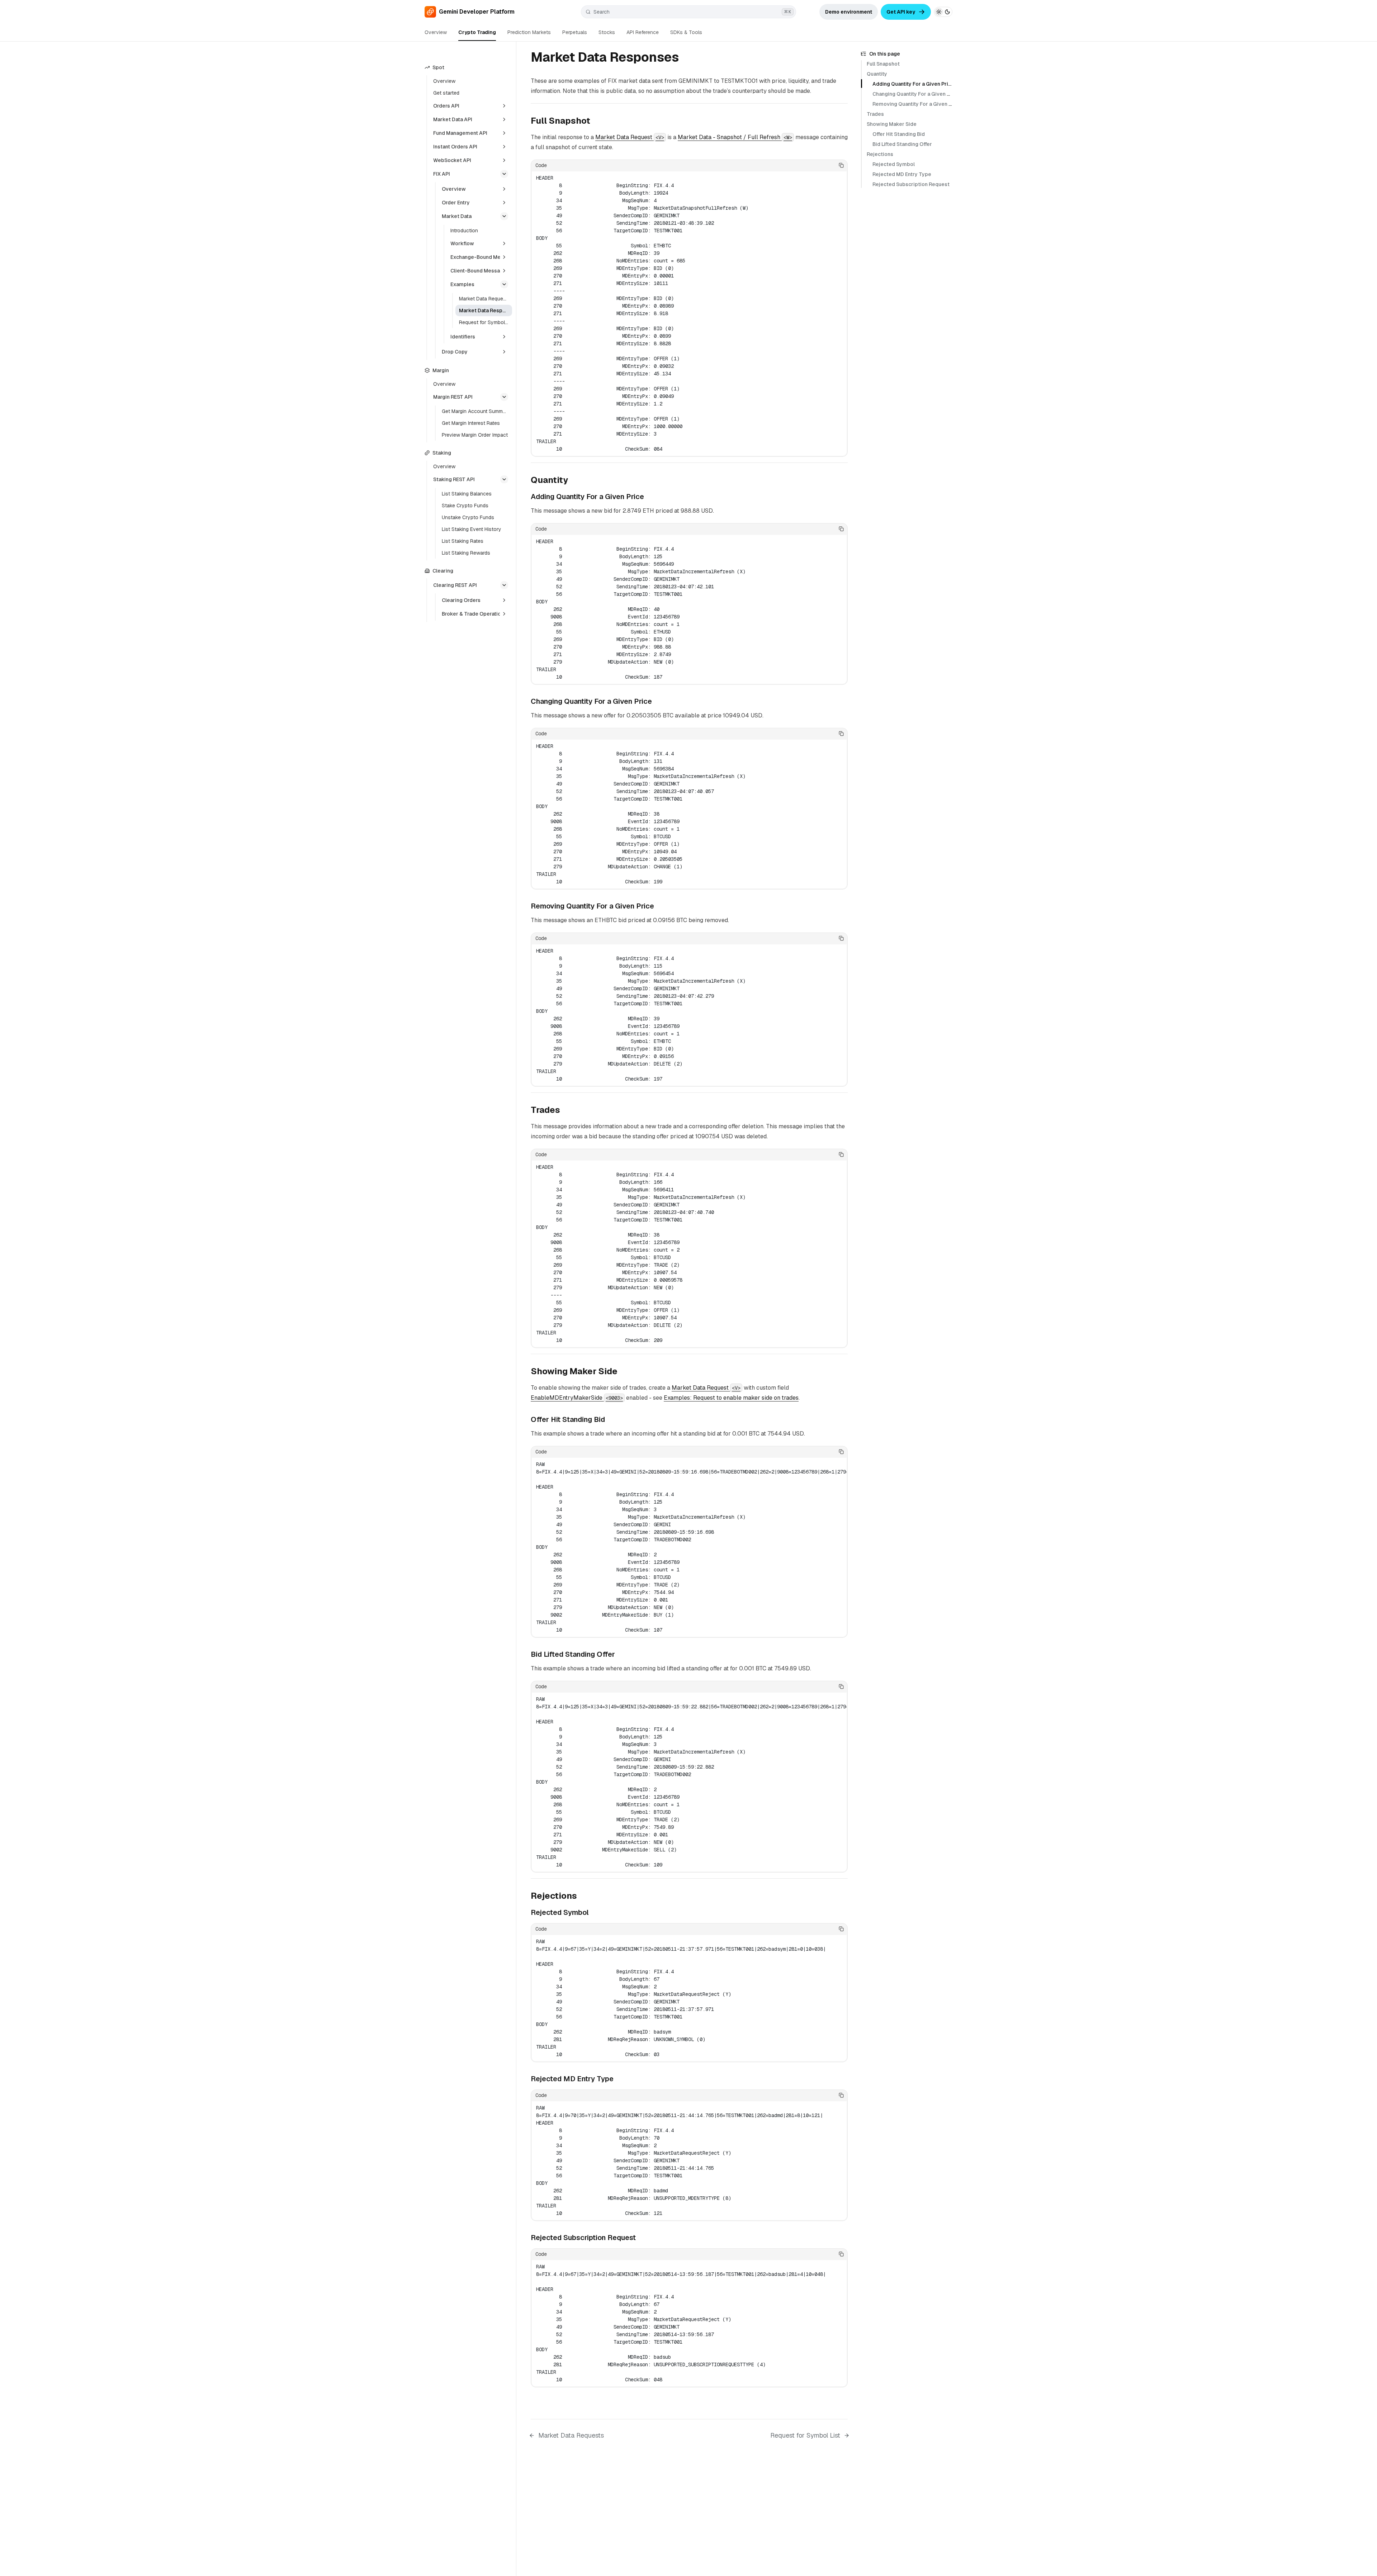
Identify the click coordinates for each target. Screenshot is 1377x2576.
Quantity (877, 74)
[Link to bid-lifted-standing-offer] (620, 1655)
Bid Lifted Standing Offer (902, 144)
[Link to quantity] (574, 481)
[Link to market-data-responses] (687, 58)
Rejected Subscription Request (911, 184)
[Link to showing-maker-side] (623, 1372)
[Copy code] (841, 165)
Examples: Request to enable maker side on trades (731, 1398)
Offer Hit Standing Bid (899, 134)
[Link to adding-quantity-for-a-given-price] (649, 497)
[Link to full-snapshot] (596, 122)
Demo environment (849, 12)
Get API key (901, 12)
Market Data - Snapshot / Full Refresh (735, 137)
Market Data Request (630, 137)
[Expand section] (504, 106)
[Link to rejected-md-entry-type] (619, 2079)
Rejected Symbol (894, 164)
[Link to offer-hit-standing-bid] (610, 1420)
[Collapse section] (504, 174)
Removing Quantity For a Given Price (917, 104)
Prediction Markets (529, 32)
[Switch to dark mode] (943, 12)
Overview (436, 32)
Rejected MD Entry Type (902, 174)
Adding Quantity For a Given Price (913, 84)
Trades (875, 114)
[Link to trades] (566, 1111)
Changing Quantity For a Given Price (916, 94)
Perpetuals (575, 32)
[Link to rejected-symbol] (594, 1913)
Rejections (880, 154)
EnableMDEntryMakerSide (577, 1398)
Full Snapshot (883, 64)
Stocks (607, 32)
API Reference (643, 32)
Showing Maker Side (892, 124)
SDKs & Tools (686, 32)
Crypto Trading (477, 32)
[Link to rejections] (583, 1897)
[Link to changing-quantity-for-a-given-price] (657, 702)
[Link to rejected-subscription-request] (641, 2238)
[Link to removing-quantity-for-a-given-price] (659, 907)
